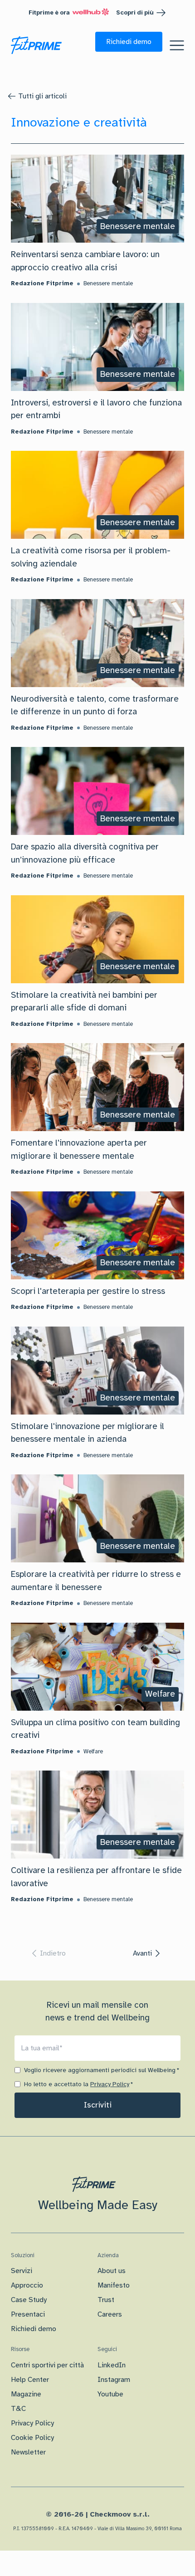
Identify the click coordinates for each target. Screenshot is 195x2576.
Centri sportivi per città (47, 2365)
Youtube (110, 2394)
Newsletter (28, 2452)
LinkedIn (112, 2365)
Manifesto (114, 2285)
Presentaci (28, 2314)
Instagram (114, 2380)
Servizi (22, 2271)
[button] (129, 42)
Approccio (27, 2285)
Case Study (29, 2300)
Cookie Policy (32, 2438)
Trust (106, 2300)
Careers (110, 2314)
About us (112, 2271)
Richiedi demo (34, 2329)
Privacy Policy (110, 2084)
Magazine (26, 2394)
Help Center (30, 2380)
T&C (18, 2409)
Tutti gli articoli (42, 96)
